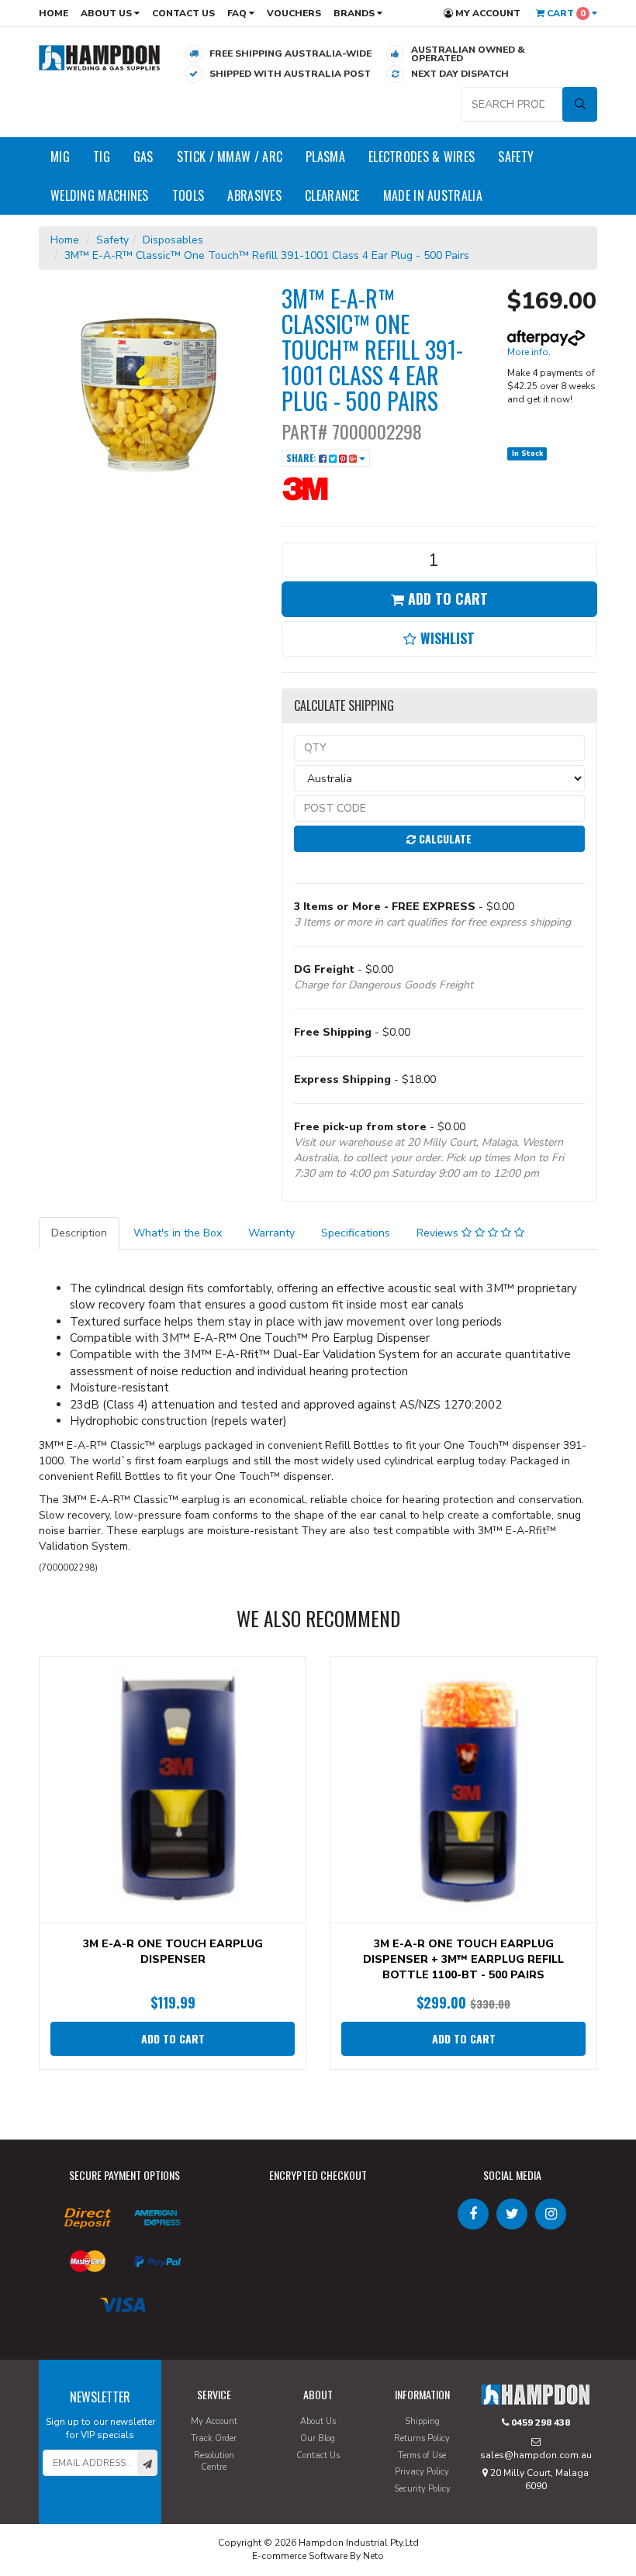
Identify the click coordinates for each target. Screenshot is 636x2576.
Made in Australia (433, 195)
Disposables (173, 240)
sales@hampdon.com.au (536, 2455)
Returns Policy (422, 2438)
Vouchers (294, 13)
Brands (355, 13)
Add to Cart (446, 598)
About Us (107, 13)
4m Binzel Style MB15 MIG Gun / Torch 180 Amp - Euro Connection (128, 2512)
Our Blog (318, 2438)
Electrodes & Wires (422, 157)
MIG (60, 157)
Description (79, 1233)
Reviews (439, 1233)
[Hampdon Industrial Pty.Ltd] (100, 57)
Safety (516, 157)
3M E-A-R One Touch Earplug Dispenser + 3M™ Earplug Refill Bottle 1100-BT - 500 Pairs (463, 1959)
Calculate (444, 838)
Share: (302, 458)
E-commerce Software (300, 2556)
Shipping (422, 2421)
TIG (102, 157)
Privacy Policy (422, 2472)
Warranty (271, 1233)
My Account (487, 13)
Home (54, 13)
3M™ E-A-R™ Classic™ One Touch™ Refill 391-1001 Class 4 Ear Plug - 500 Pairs (267, 255)
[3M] (328, 488)
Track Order (214, 2438)
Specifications (356, 1233)
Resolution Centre (214, 2462)
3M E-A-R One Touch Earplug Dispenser (173, 1952)
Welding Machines (100, 195)
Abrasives (254, 195)
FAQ (238, 13)
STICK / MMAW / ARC (230, 157)
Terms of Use (422, 2455)
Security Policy (422, 2489)
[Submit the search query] (580, 104)
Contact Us (183, 13)
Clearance (332, 195)
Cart (565, 13)
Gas (143, 157)
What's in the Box (178, 1233)
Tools (188, 195)
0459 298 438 (539, 2423)
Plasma (325, 157)
